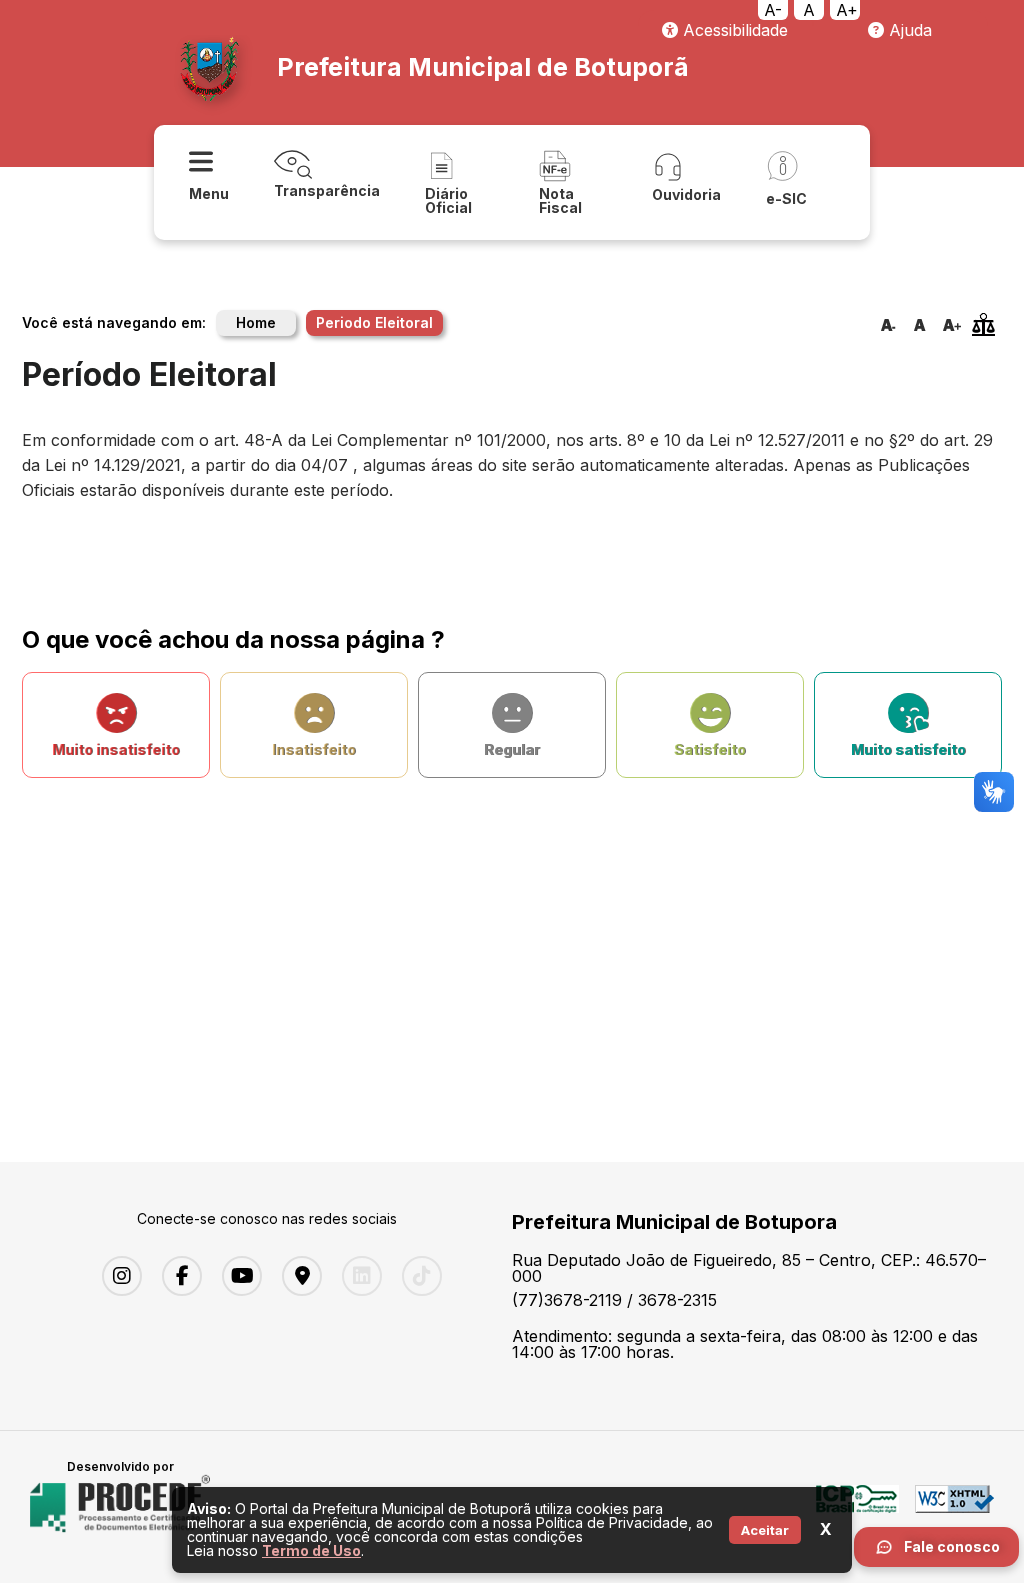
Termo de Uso (311, 1550)
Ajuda (908, 30)
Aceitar (765, 1530)
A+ (847, 10)
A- (773, 10)
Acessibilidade (733, 30)
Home (256, 322)
